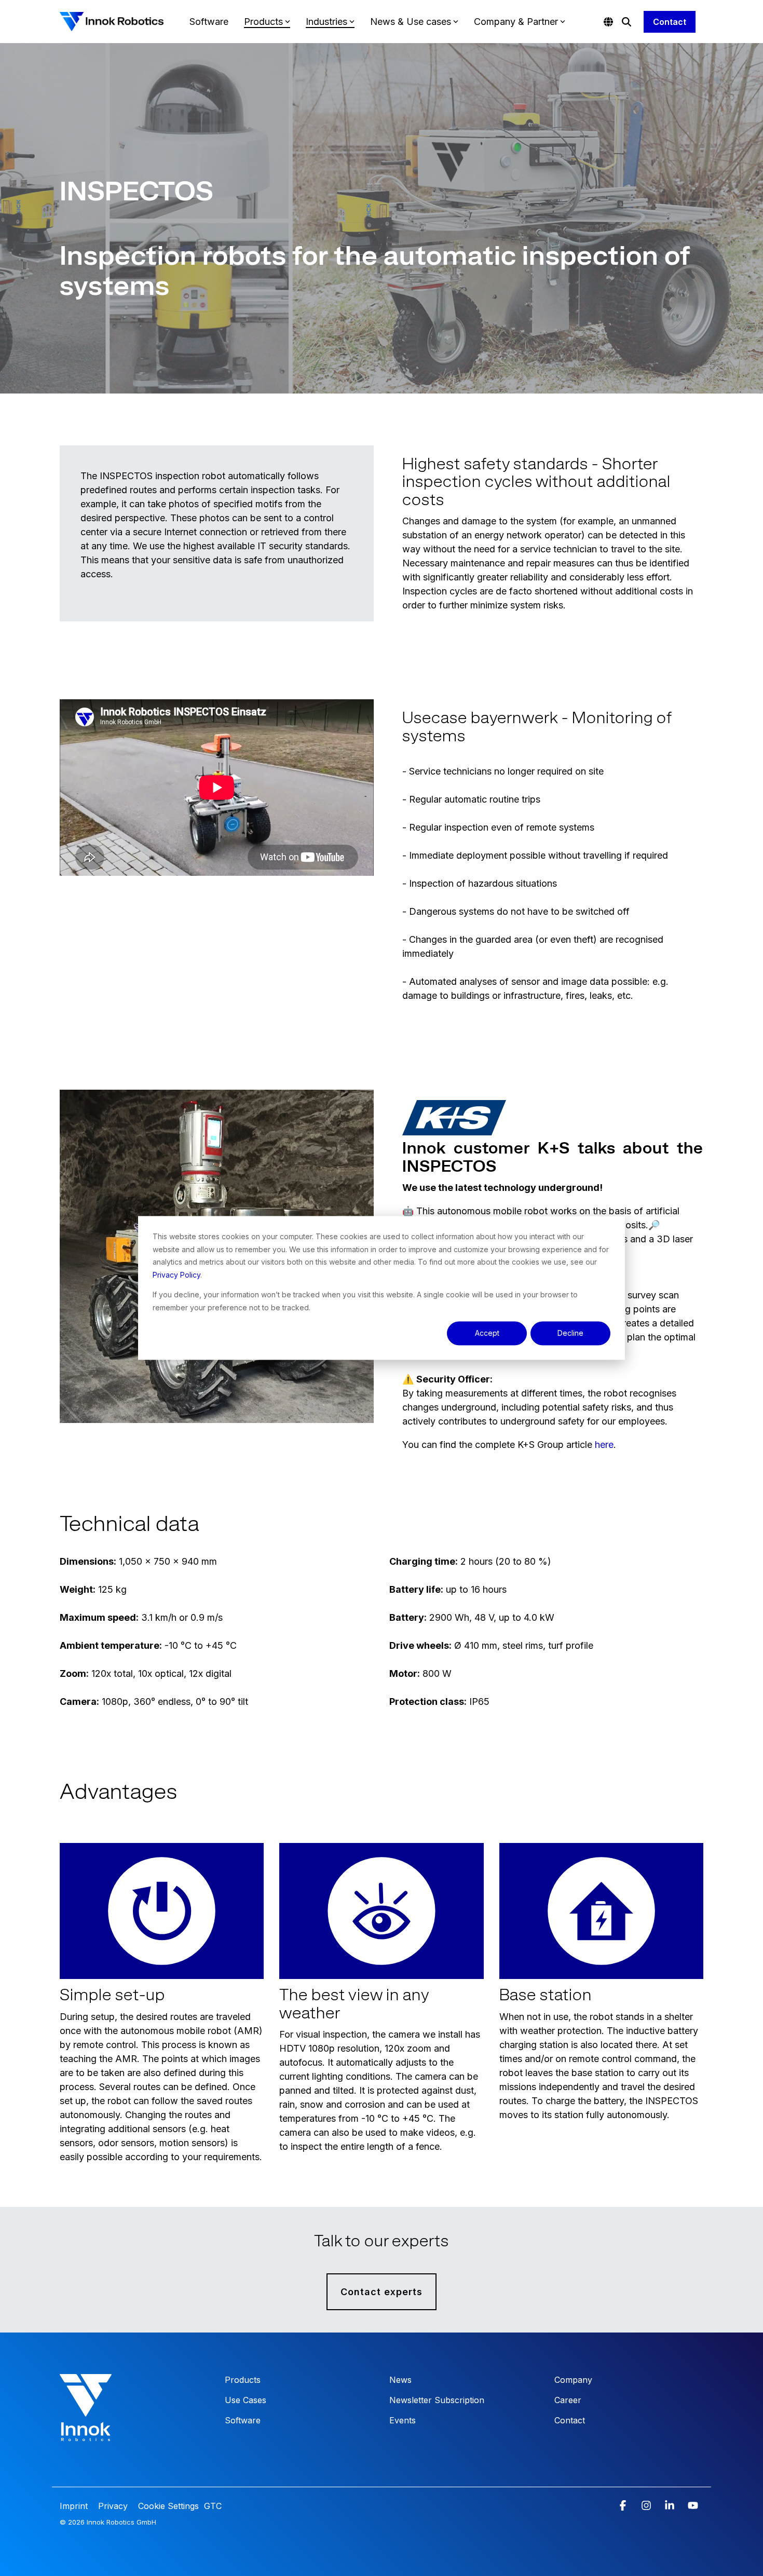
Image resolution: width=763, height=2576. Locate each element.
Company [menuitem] (573, 2380)
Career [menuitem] (568, 2400)
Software (209, 22)
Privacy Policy (176, 1275)
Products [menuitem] (243, 2380)
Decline (570, 1333)
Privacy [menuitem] (112, 2506)
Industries (326, 22)
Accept (487, 1333)
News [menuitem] (400, 2380)
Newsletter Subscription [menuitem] (437, 2400)
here (604, 1445)
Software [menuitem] (243, 2420)
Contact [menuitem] (570, 2420)
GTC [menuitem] (213, 2506)
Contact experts (382, 2292)
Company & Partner (516, 22)
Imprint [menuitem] (75, 2506)
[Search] (626, 22)
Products (263, 22)
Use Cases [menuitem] (246, 2400)
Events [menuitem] (403, 2420)
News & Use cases (411, 22)
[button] (624, 2506)
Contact (670, 22)
